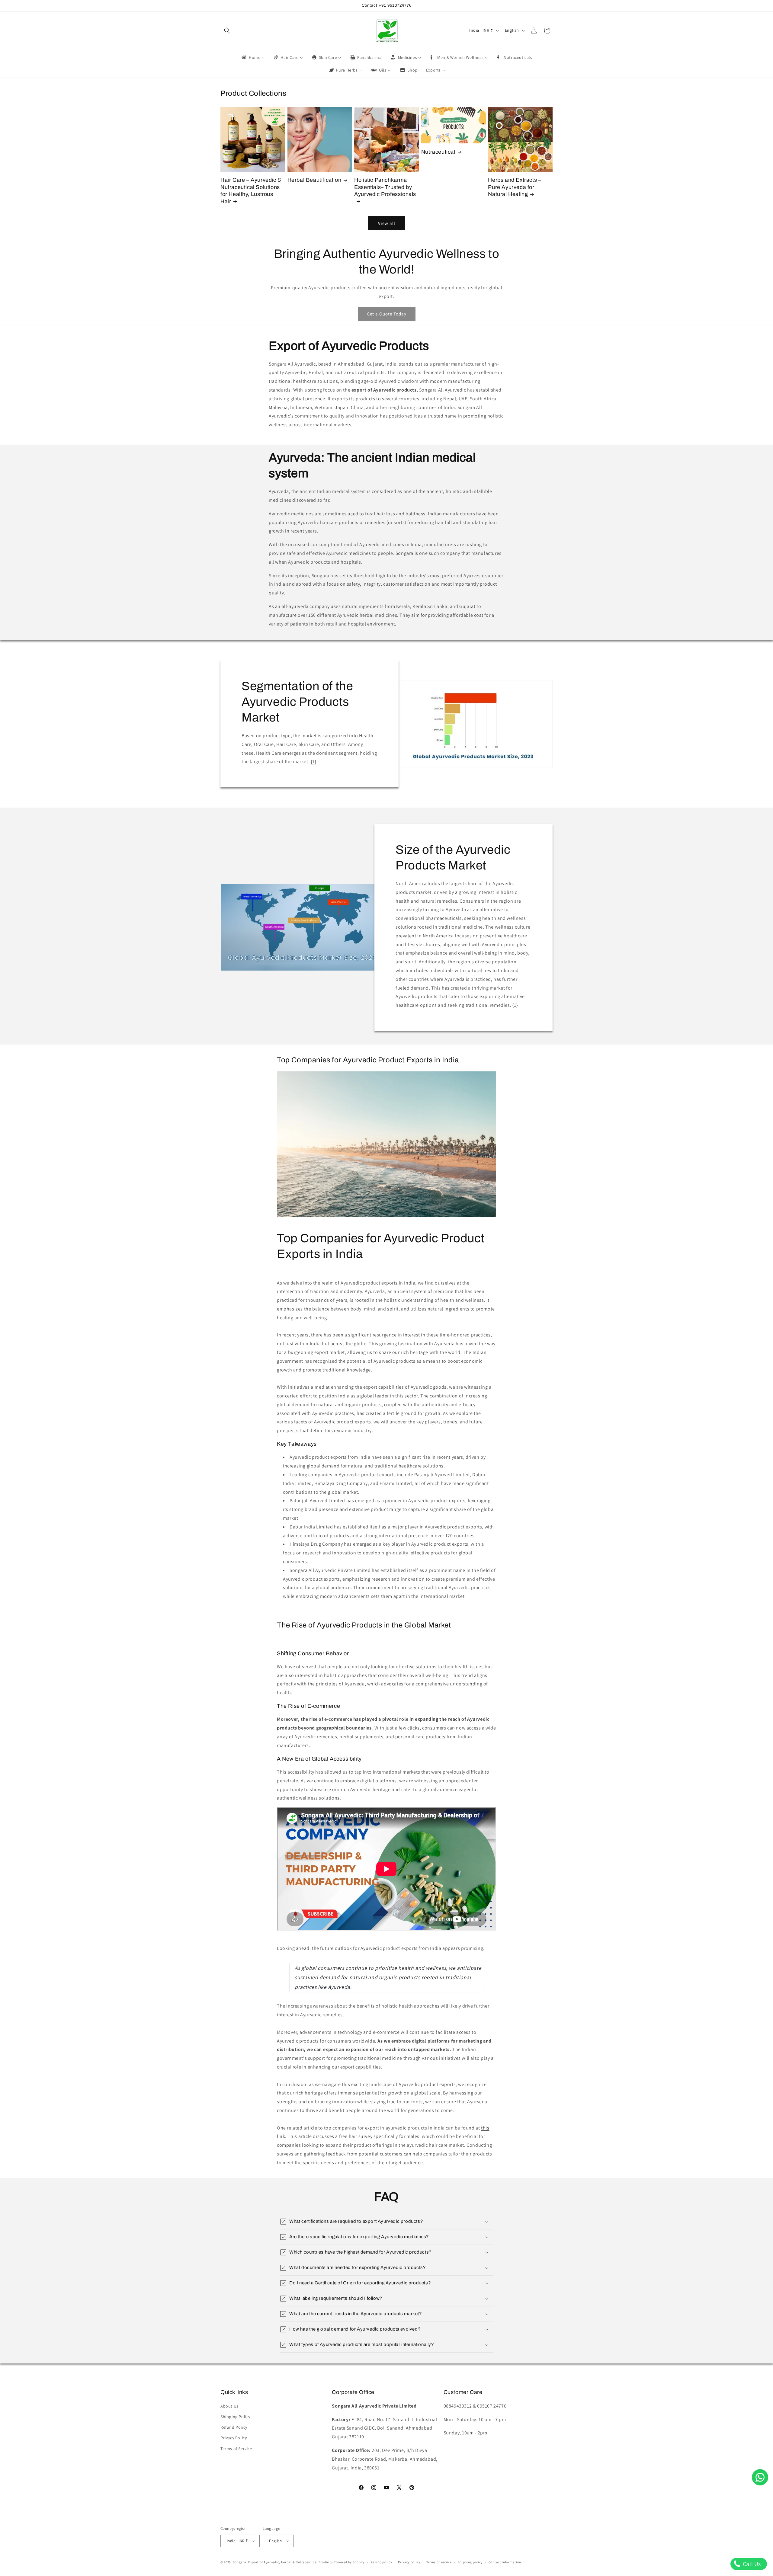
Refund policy (381, 2562)
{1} (314, 762)
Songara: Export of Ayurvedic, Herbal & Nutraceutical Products (283, 2562)
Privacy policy (409, 2562)
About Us (229, 2406)
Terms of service (439, 2562)
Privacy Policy (234, 2438)
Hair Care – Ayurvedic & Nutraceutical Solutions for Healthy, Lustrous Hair (251, 191)
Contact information (505, 2562)
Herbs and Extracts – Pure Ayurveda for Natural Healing (515, 187)
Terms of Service (236, 2449)
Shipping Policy (235, 2417)
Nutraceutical (438, 152)
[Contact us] (760, 2477)
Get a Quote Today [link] (387, 314)
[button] (227, 30)
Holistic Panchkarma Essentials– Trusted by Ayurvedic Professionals (385, 187)
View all (387, 223)
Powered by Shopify (349, 2562)
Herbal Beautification (314, 180)
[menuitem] (253, 57)
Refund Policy (234, 2427)
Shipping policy (470, 2562)
